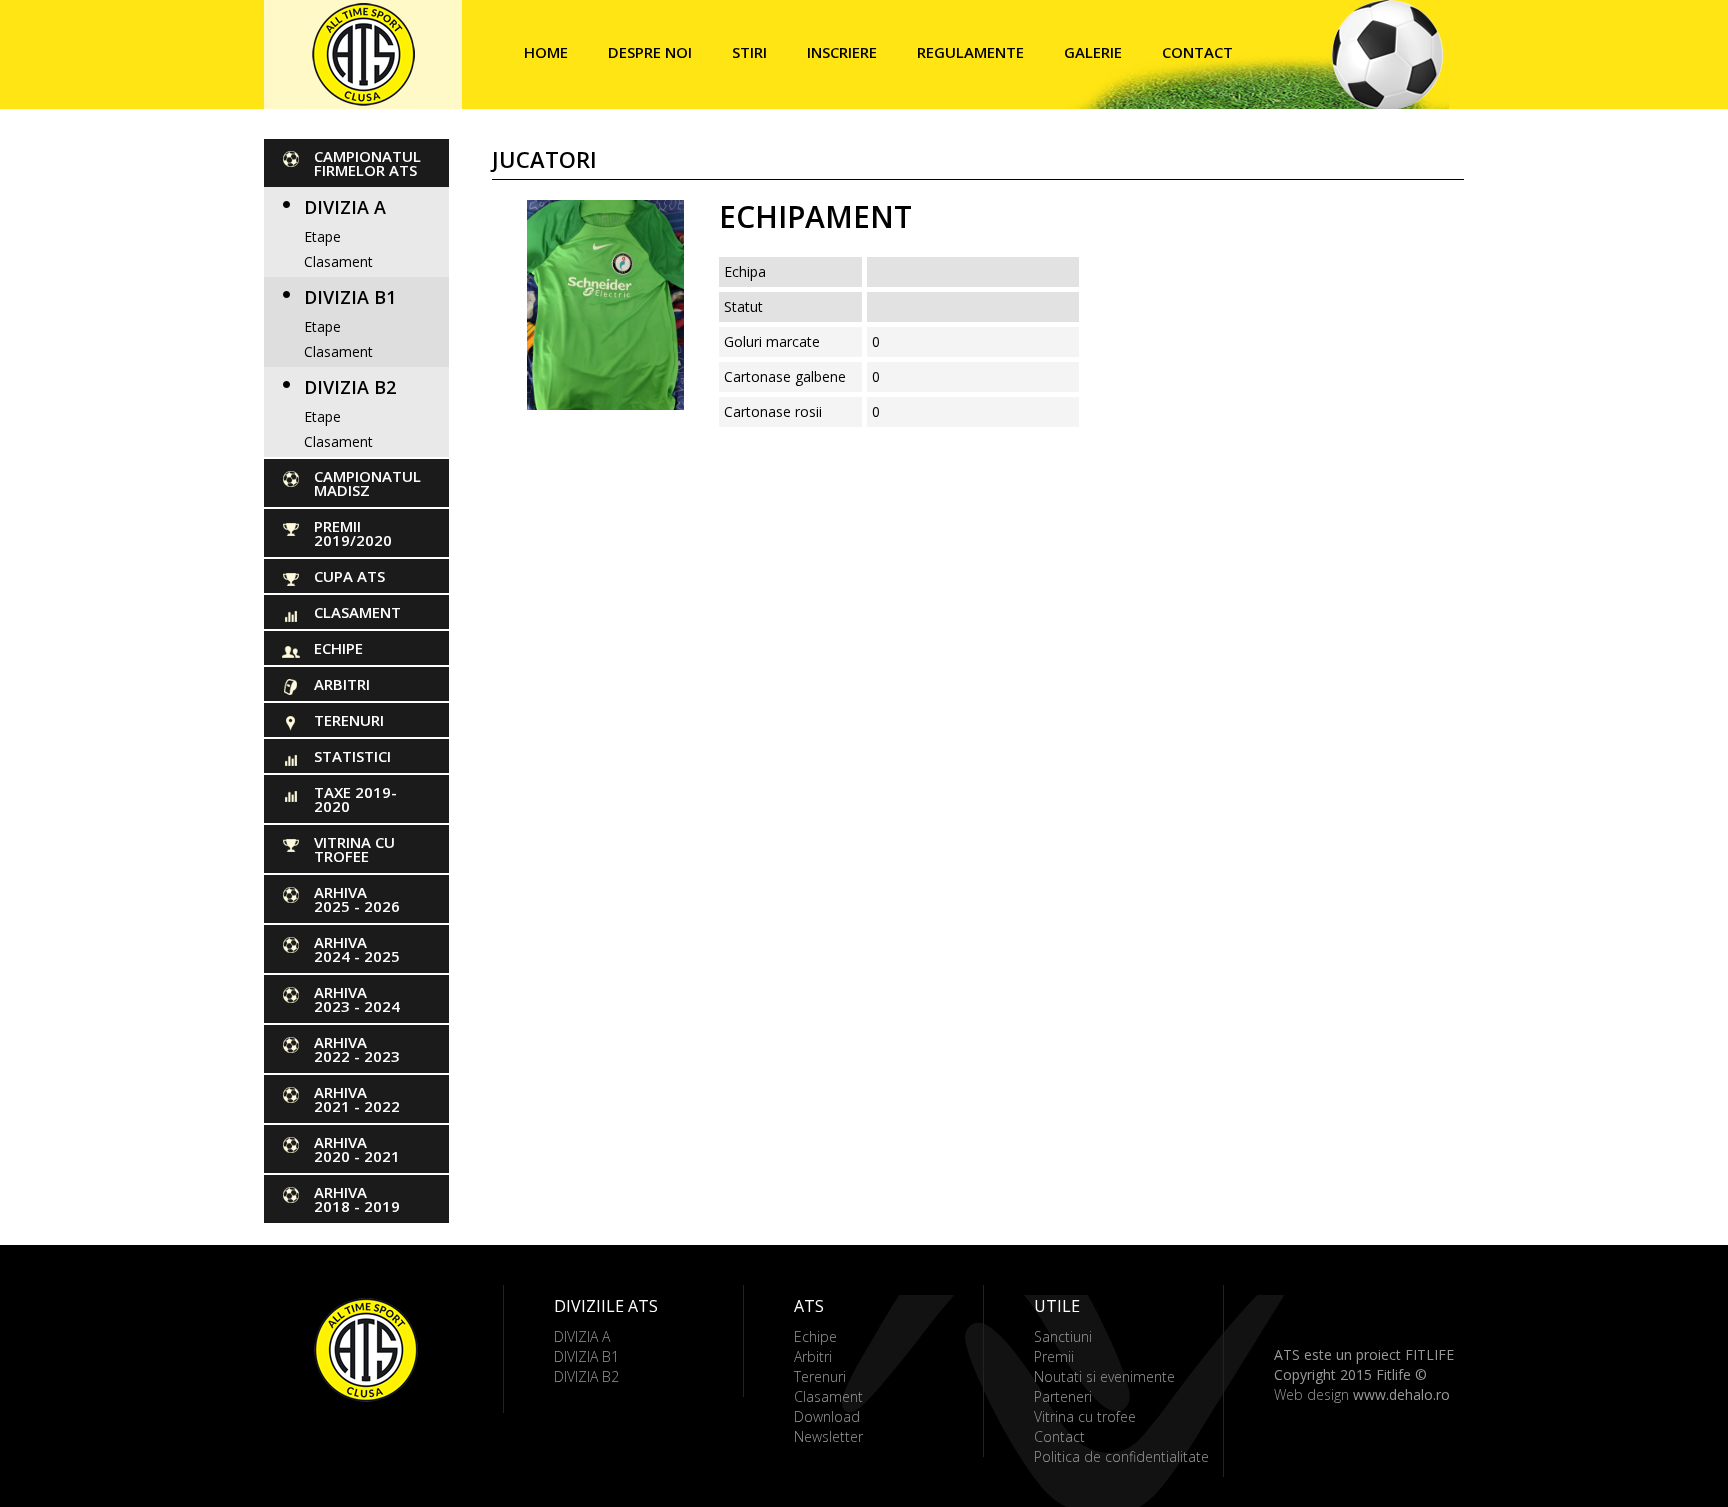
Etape (322, 236)
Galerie (1093, 52)
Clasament (338, 261)
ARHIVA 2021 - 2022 (357, 1099)
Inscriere (842, 52)
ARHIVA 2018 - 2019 (357, 1199)
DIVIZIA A (345, 207)
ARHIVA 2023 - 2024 (357, 999)
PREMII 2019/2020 (353, 533)
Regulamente (970, 52)
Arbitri (342, 684)
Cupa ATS (349, 576)
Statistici (352, 756)
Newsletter (828, 1436)
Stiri (749, 52)
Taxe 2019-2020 (355, 799)
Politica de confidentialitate (1121, 1456)
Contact (1197, 52)
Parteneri (1063, 1396)
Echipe (338, 648)
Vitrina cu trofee (354, 849)
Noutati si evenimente (1104, 1376)
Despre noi (650, 52)
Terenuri (349, 720)
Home (546, 52)
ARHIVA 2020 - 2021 (357, 1149)
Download (827, 1416)
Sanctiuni (1063, 1336)
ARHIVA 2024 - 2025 (357, 949)
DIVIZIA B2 (350, 387)
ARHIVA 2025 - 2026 (357, 899)
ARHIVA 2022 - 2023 (357, 1049)
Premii (1054, 1356)
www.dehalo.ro (1401, 1394)
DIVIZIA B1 (350, 297)
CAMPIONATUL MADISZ (367, 483)
